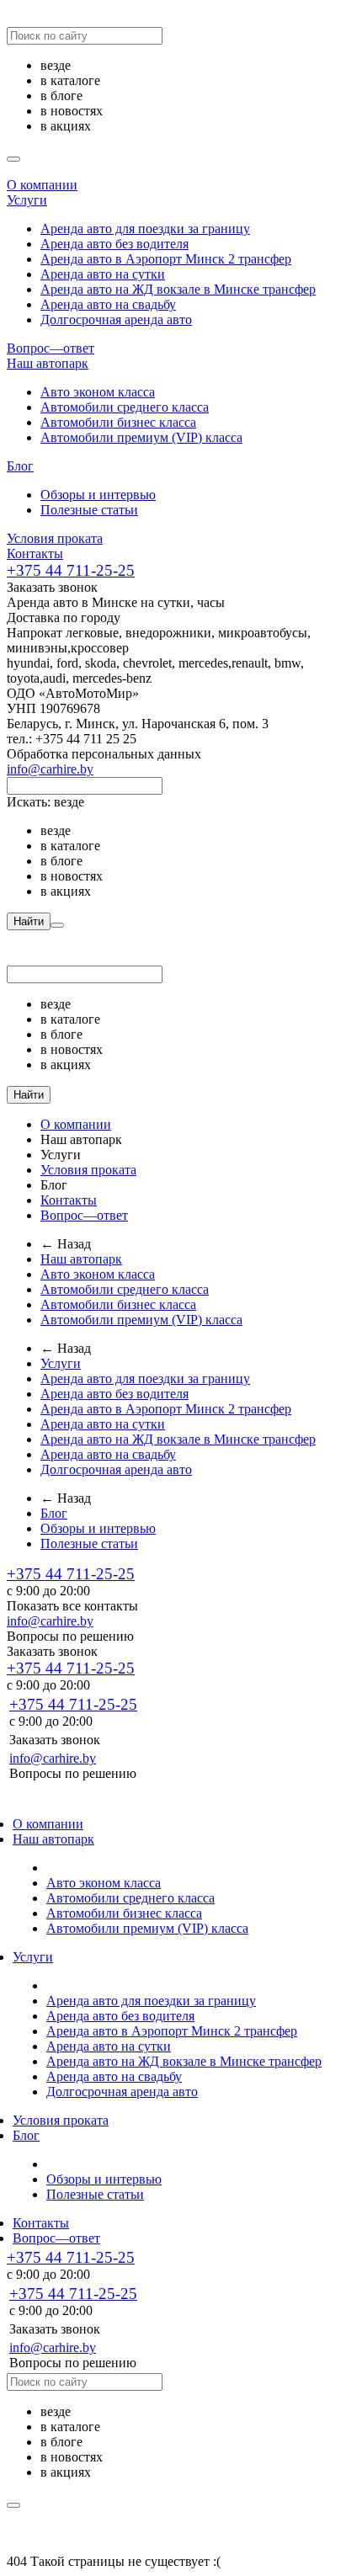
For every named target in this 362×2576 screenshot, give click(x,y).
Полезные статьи (89, 510)
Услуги (27, 200)
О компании (42, 185)
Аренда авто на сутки (103, 274)
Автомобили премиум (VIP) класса (141, 437)
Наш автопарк (48, 363)
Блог (20, 466)
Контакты (35, 554)
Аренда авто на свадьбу (108, 304)
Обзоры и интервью (98, 495)
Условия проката (55, 538)
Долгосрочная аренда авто (116, 319)
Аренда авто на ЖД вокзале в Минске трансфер (178, 289)
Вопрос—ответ (51, 348)
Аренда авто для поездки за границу (145, 229)
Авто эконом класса (98, 392)
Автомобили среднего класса (125, 407)
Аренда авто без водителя (114, 244)
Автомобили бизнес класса (118, 422)
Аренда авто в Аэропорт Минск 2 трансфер (166, 259)
